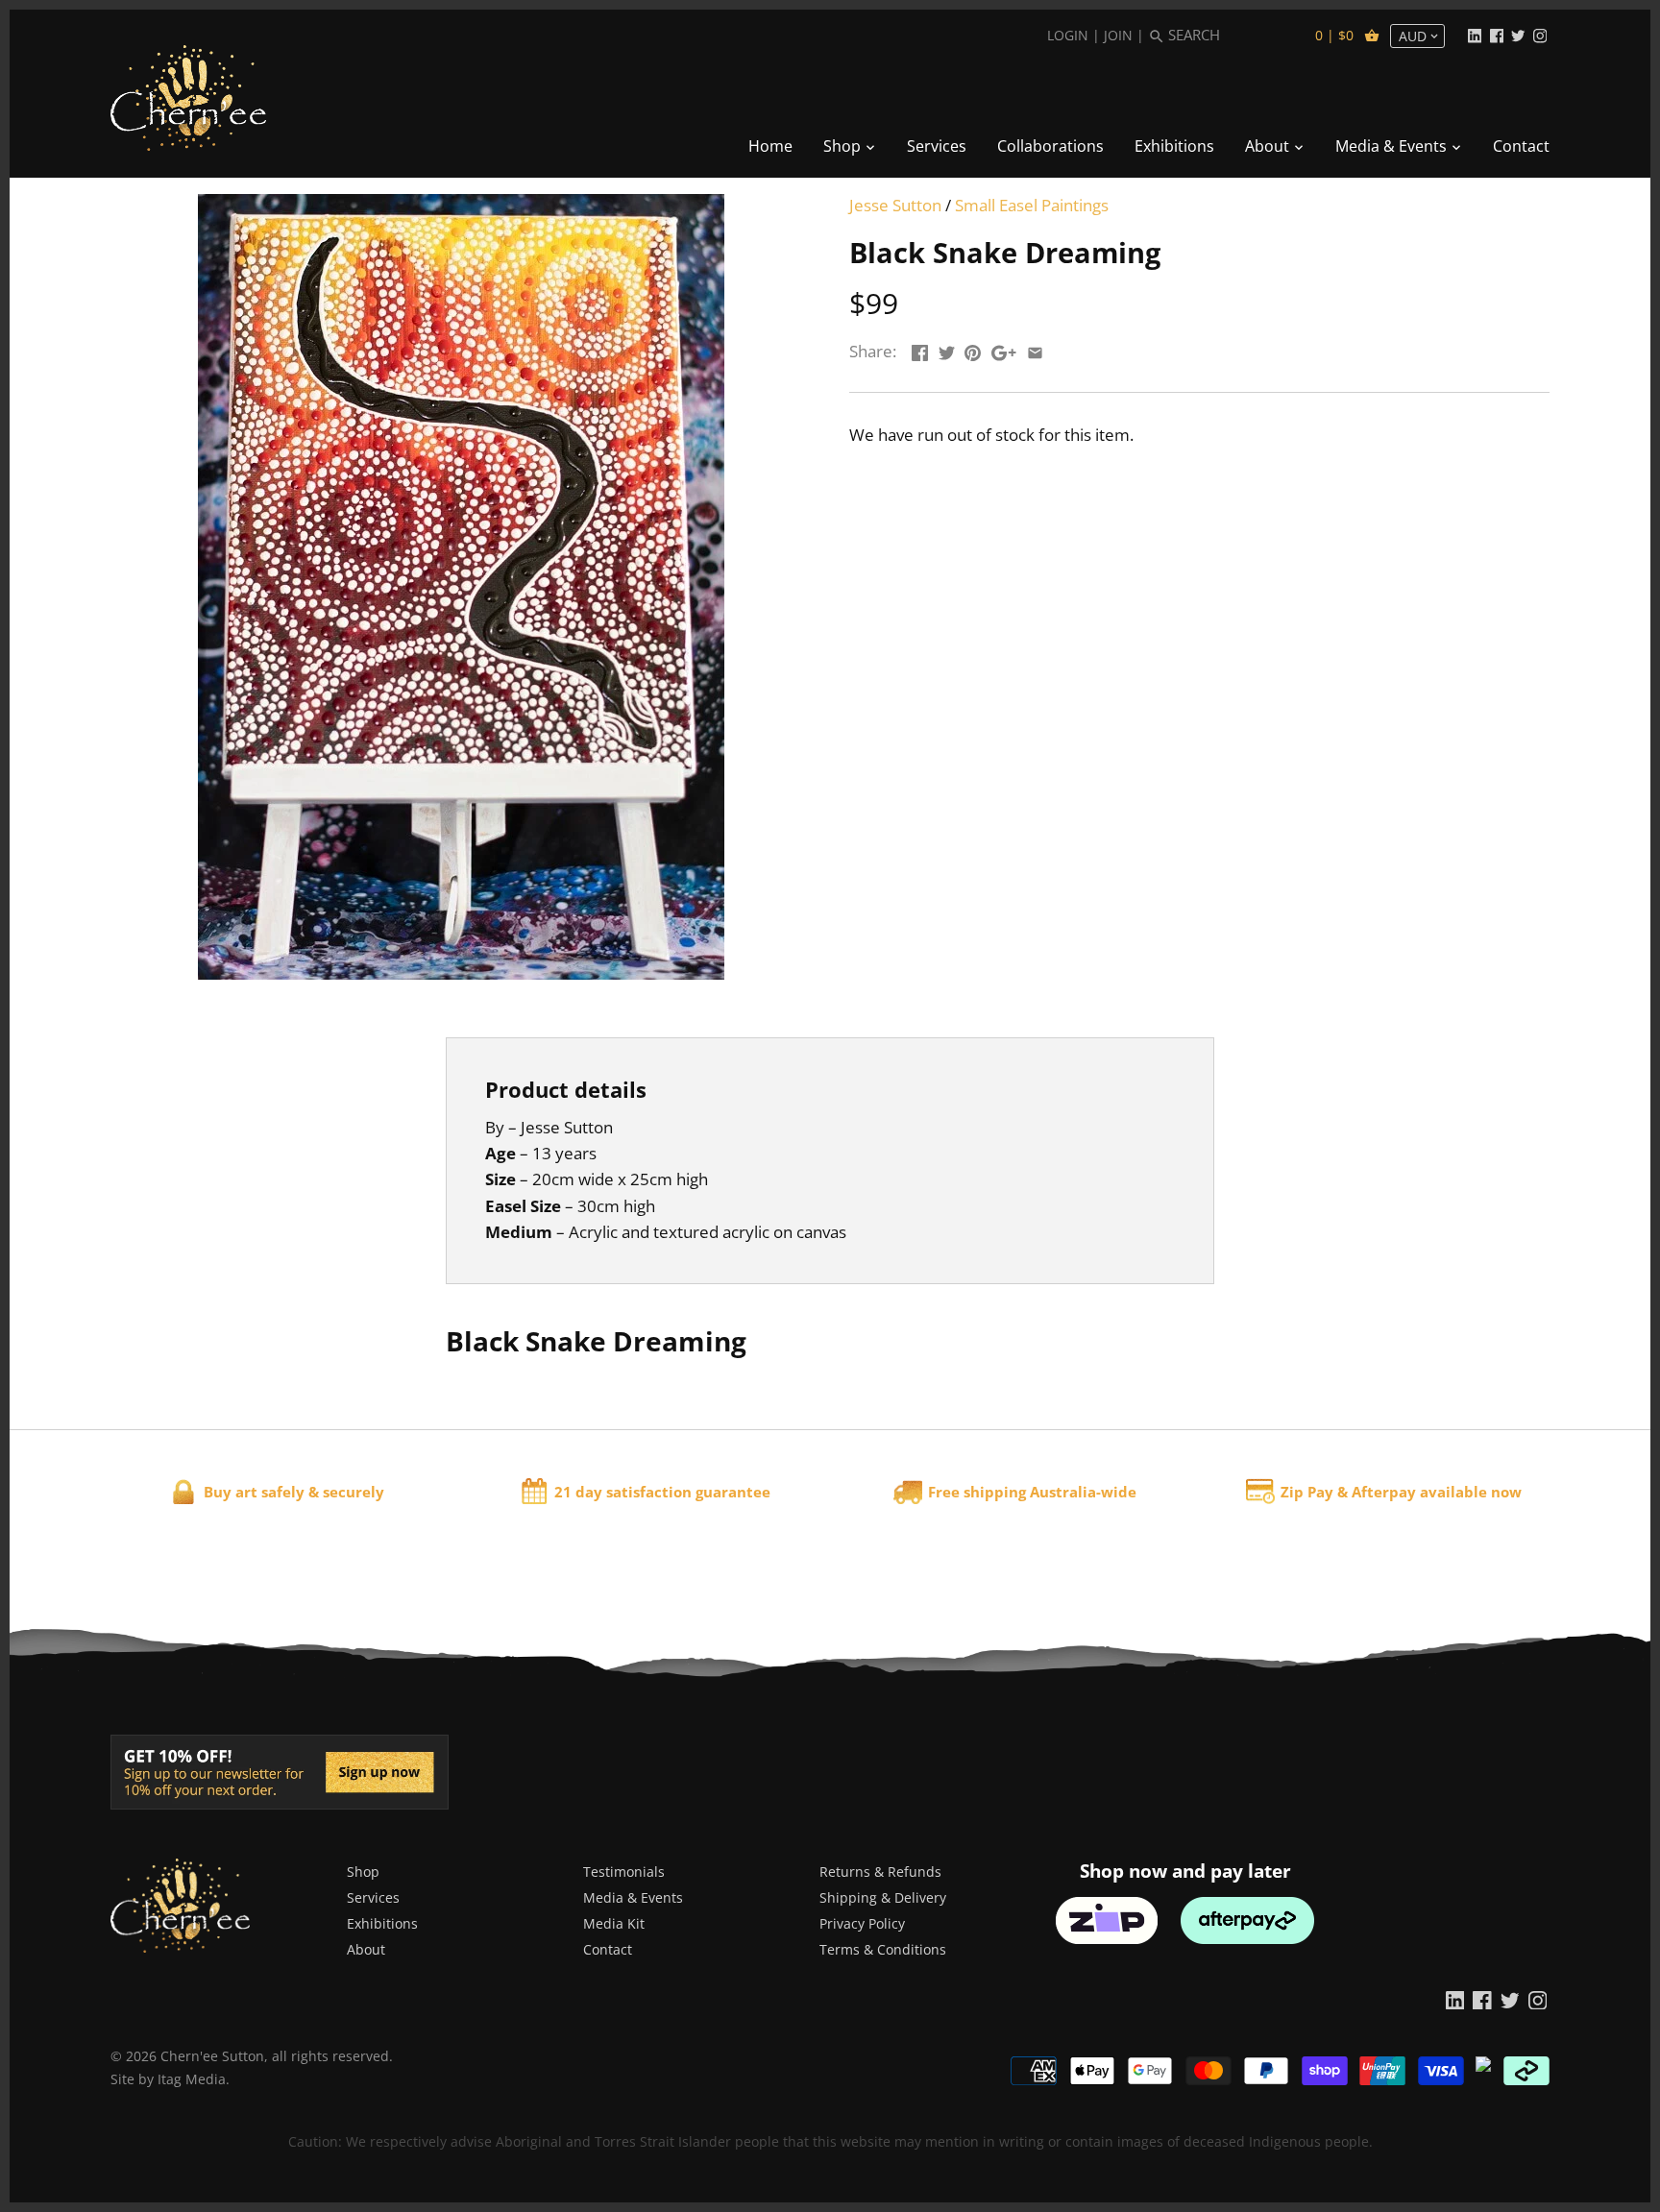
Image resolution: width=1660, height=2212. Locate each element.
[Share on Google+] (1004, 349)
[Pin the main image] (973, 349)
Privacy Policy (862, 1923)
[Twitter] (1518, 35)
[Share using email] (1035, 349)
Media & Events (633, 1897)
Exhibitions (382, 1923)
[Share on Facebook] (920, 349)
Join (1118, 35)
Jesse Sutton (895, 205)
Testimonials (624, 1872)
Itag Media (192, 2079)
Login (1068, 35)
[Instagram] (1540, 35)
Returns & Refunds (880, 1872)
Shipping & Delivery (883, 1897)
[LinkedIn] (1475, 35)
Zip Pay (1307, 1492)
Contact (608, 1949)
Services (373, 1897)
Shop (363, 1872)
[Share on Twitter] (947, 349)
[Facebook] (1497, 35)
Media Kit (614, 1923)
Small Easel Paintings (1032, 205)
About (366, 1949)
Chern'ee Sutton (212, 2056)
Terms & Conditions (883, 1949)
